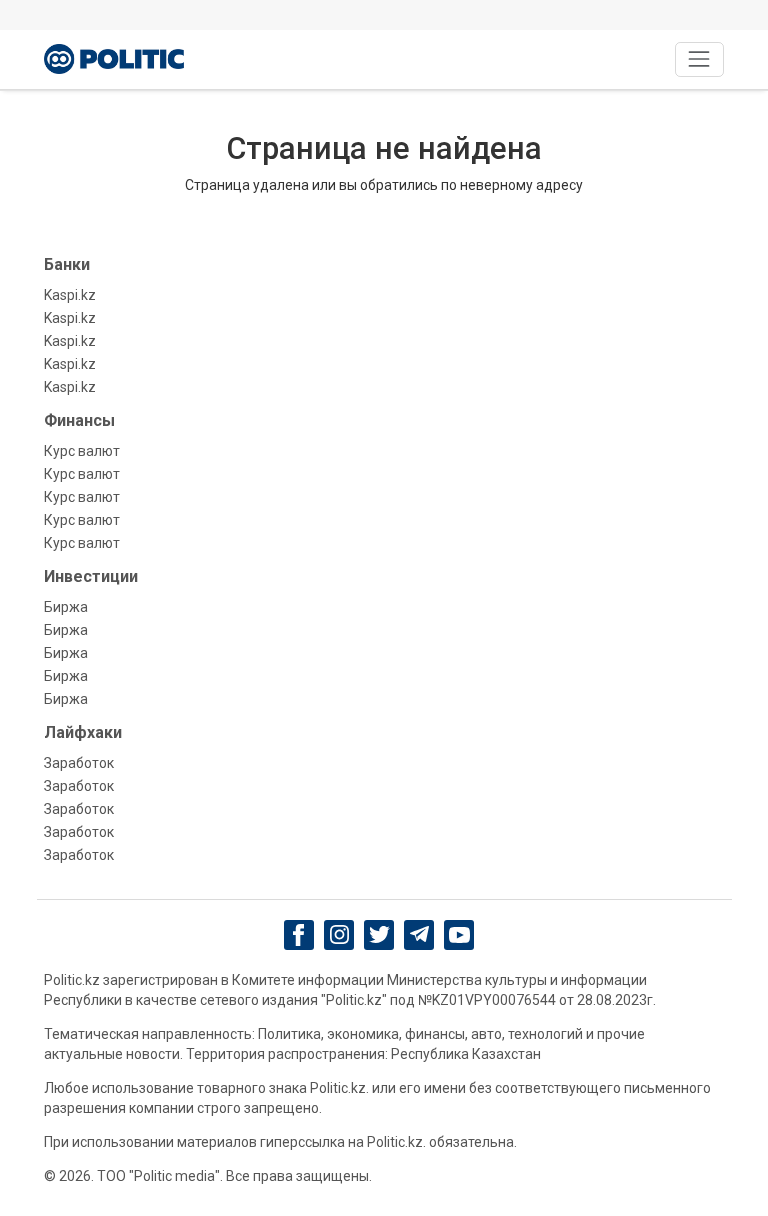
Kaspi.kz (70, 295)
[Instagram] (339, 935)
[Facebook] (299, 935)
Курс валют (82, 451)
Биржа (66, 607)
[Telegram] (419, 935)
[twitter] (379, 934)
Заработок (79, 763)
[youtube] (459, 935)
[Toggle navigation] (699, 59)
